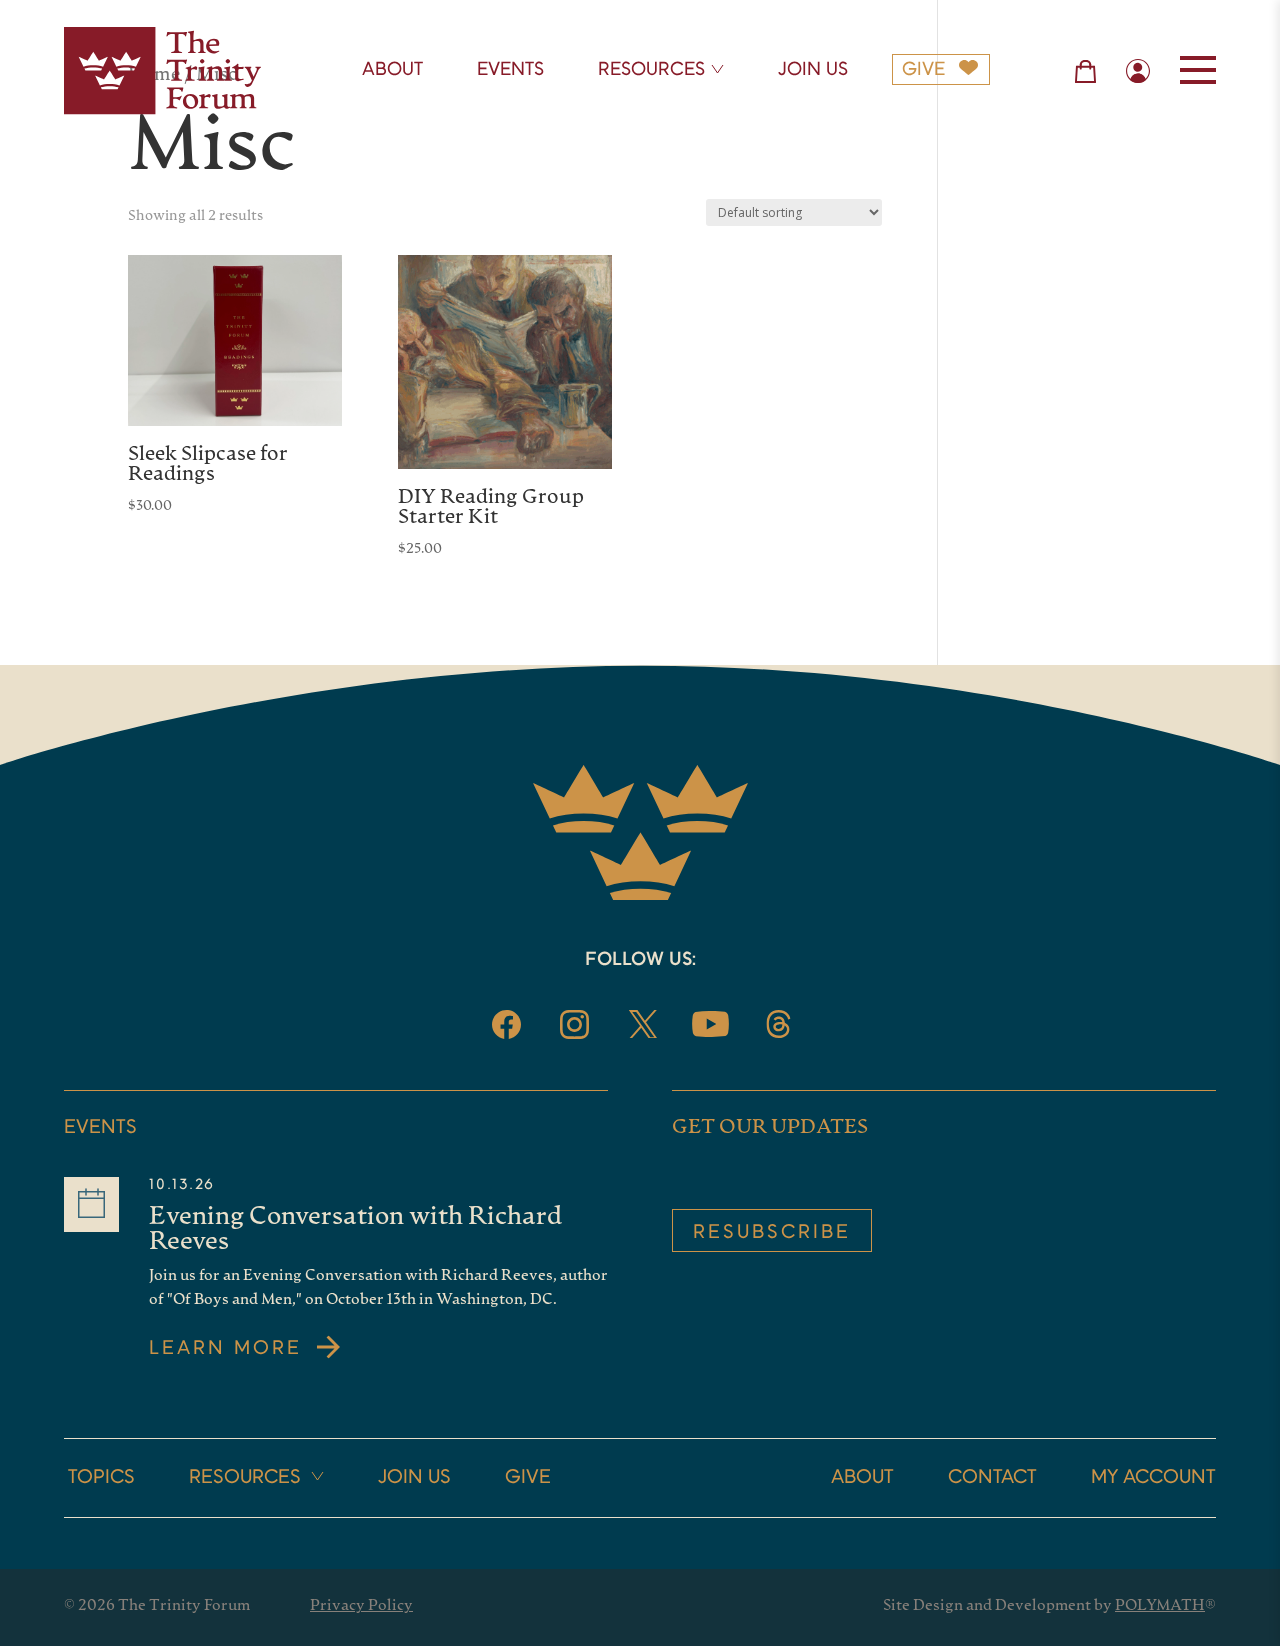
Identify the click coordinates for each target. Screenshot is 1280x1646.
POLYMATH (1160, 1606)
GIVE (923, 70)
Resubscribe (772, 1233)
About (862, 1478)
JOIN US (813, 70)
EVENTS (510, 70)
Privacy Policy (361, 1606)
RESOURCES (651, 70)
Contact (992, 1478)
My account (1153, 1478)
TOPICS (101, 1478)
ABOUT (392, 70)
